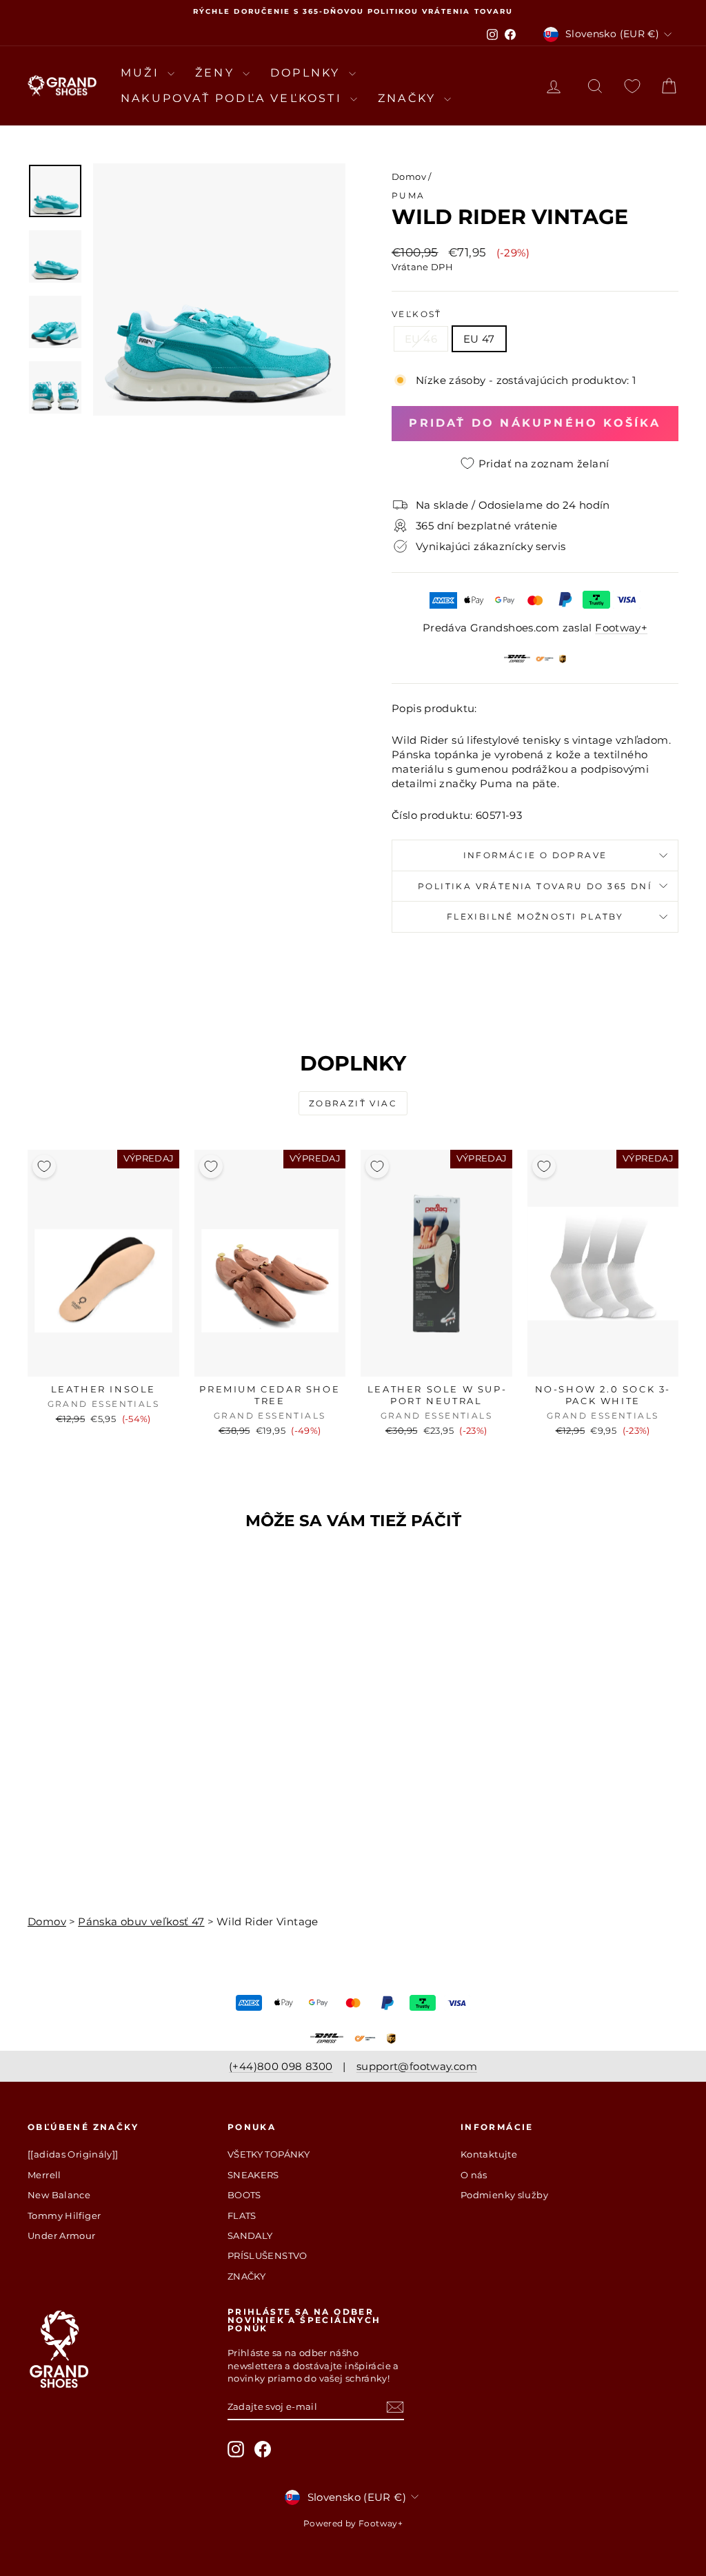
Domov (409, 176)
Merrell (44, 2175)
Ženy (217, 73)
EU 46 (421, 339)
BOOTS (244, 2195)
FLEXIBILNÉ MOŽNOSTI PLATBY (535, 916)
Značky (409, 98)
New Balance (59, 2195)
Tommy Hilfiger (64, 2215)
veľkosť (417, 314)
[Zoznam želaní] (632, 86)
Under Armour (62, 2235)
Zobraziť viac (353, 1103)
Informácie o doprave (535, 855)
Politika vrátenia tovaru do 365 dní (535, 886)
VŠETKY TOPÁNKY (269, 2154)
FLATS (242, 2215)
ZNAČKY (246, 2276)
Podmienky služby (504, 2195)
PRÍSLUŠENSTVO (268, 2255)
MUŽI (142, 73)
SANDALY (250, 2235)
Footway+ (621, 628)
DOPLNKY (308, 73)
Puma (409, 195)
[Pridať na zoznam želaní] (44, 1166)
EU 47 (479, 339)
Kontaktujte (489, 2154)
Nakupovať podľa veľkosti (234, 98)
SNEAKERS (253, 2175)
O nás (474, 2175)
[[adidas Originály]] (73, 2154)
